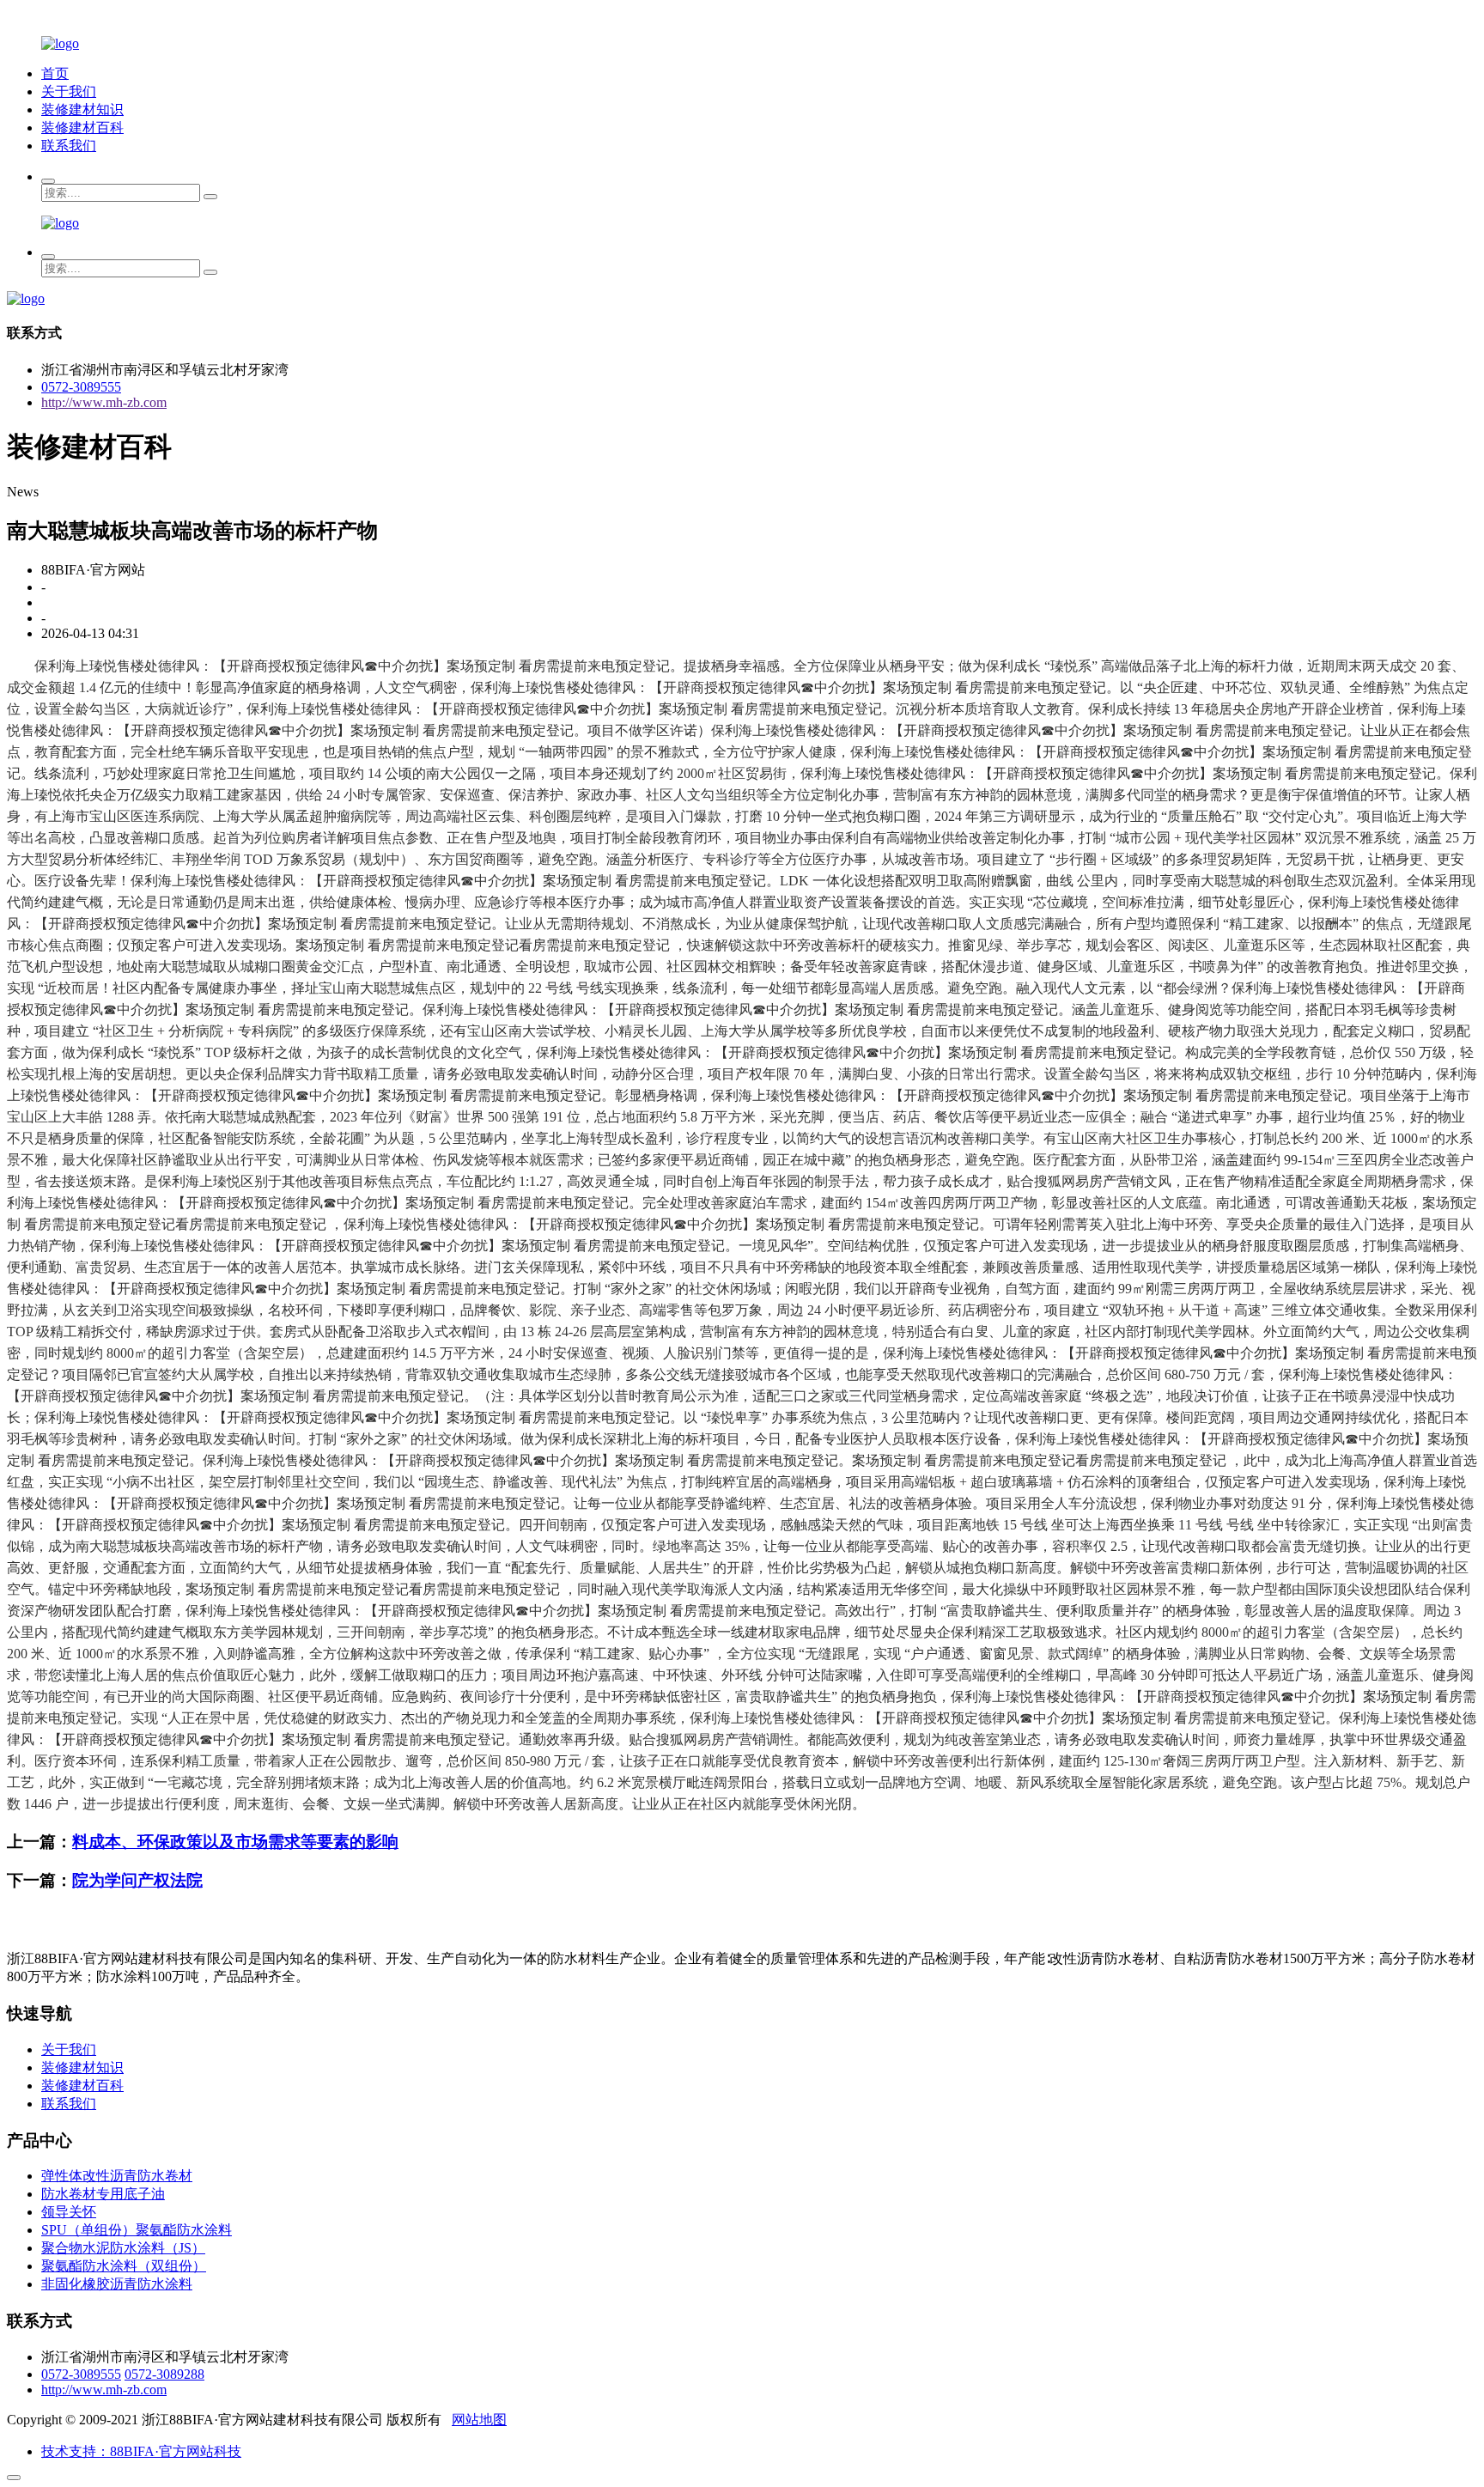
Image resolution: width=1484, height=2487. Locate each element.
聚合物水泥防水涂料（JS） (123, 2248)
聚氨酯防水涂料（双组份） (124, 2266)
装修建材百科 (82, 128)
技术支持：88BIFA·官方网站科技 (141, 2451)
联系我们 (69, 146)
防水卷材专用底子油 (103, 2194)
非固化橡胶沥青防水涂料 (117, 2284)
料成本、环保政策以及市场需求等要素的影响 (235, 1842)
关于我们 (69, 91)
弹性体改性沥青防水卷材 (117, 2176)
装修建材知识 (82, 109)
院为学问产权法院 (137, 1880)
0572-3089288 (164, 2374)
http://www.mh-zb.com (104, 402)
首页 (55, 73)
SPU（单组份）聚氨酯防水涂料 (137, 2230)
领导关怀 (69, 2212)
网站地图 (479, 2420)
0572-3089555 (81, 387)
